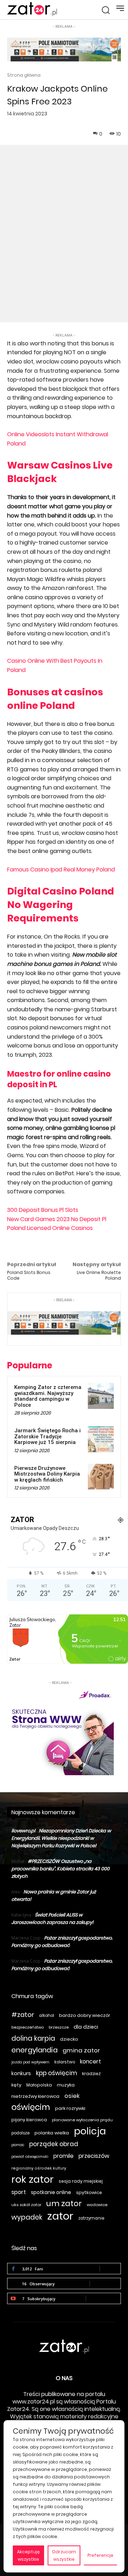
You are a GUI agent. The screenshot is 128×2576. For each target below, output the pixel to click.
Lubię (110, 2268)
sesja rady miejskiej (81, 2181)
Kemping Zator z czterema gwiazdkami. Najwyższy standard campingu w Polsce (48, 1396)
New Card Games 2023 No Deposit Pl (57, 1219)
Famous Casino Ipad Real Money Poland (61, 869)
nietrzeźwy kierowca (35, 2096)
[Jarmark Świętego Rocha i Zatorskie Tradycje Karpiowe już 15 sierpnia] (101, 1439)
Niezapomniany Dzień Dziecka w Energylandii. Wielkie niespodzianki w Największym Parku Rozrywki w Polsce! (61, 1838)
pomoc (18, 2145)
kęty (16, 2085)
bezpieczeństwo (28, 2027)
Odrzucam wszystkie (64, 2555)
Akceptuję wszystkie (28, 2555)
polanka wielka (52, 2133)
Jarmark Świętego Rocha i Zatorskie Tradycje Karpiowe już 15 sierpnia (47, 1436)
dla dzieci (86, 2027)
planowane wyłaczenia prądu (82, 2120)
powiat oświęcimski (30, 2157)
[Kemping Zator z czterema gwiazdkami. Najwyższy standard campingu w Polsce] (101, 1396)
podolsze (20, 2133)
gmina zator (81, 2050)
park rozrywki (70, 2108)
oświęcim (31, 2107)
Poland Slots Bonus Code (29, 1275)
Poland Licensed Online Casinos (50, 1228)
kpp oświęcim (57, 2073)
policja (90, 2131)
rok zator (33, 2179)
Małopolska (39, 2085)
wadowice (97, 2205)
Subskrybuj (103, 2298)
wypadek (27, 2217)
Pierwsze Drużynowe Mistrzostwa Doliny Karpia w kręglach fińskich (47, 1474)
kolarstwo (65, 2062)
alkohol (47, 2016)
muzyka (66, 2085)
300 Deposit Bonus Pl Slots (43, 1210)
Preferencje (100, 2555)
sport (19, 2192)
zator (60, 2216)
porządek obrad (54, 2144)
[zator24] (32, 9)
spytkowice (89, 2192)
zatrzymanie (91, 2218)
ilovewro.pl (23, 1831)
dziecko (69, 2039)
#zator (23, 2015)
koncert (90, 2061)
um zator (64, 2203)
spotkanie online (51, 2192)
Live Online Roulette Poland (99, 1275)
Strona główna (24, 75)
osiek (72, 2096)
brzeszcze (59, 2027)
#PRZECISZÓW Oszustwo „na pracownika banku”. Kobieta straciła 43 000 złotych (60, 1869)
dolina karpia (33, 2038)
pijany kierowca (29, 2120)
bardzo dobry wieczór (85, 2015)
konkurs (21, 2073)
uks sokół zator (26, 2205)
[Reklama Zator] (60, 1731)
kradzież (91, 2074)
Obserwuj (105, 2283)
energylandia (34, 2050)
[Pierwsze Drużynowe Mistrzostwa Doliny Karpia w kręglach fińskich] (101, 1477)
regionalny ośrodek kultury (39, 2168)
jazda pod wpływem (30, 2062)
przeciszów (94, 2156)
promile (63, 2156)
